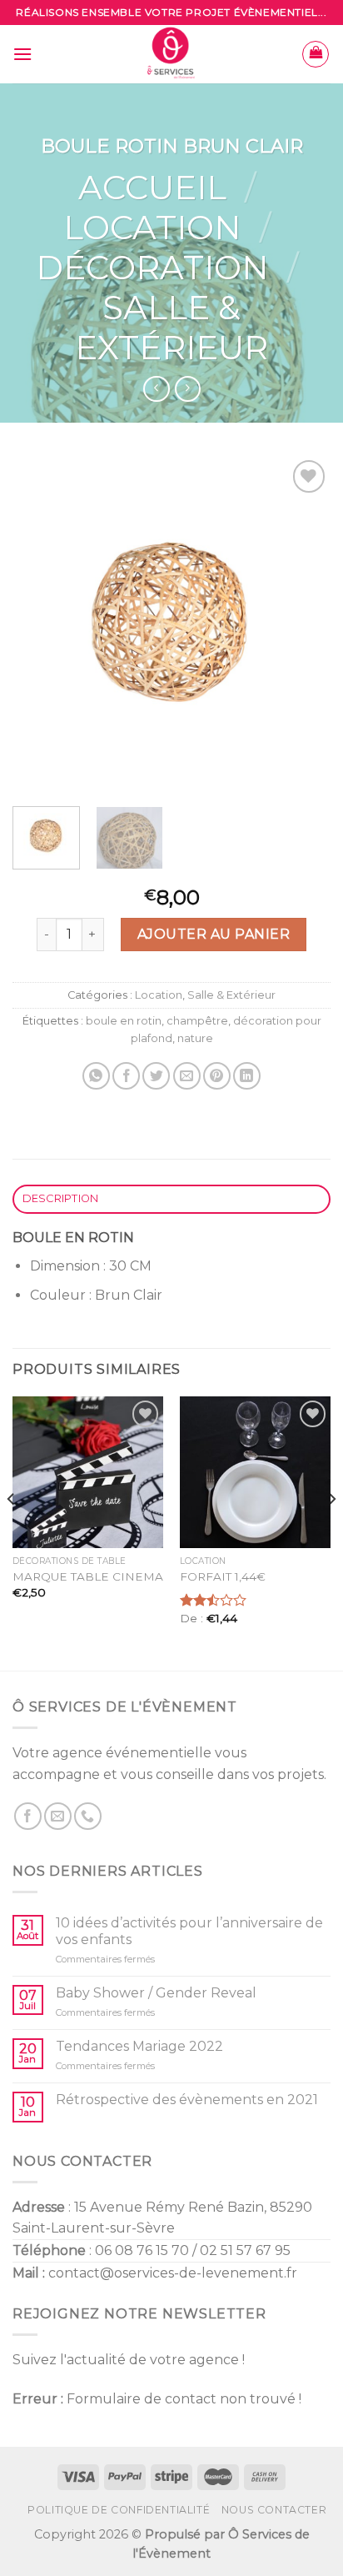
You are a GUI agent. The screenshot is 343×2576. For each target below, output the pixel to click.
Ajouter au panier (214, 934)
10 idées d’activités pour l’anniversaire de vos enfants (189, 1931)
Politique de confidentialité (119, 2510)
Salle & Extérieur (171, 327)
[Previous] (40, 623)
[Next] (303, 623)
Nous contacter (274, 2510)
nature (195, 1038)
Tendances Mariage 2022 (139, 2046)
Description (61, 1198)
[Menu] (22, 54)
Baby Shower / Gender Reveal (156, 1993)
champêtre (197, 1021)
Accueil (152, 187)
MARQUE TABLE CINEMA (88, 1576)
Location (152, 227)
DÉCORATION (152, 267)
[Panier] (316, 54)
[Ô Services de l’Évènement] (172, 54)
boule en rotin (124, 1021)
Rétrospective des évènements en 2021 (187, 2100)
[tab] (171, 1199)
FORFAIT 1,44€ (223, 1576)
